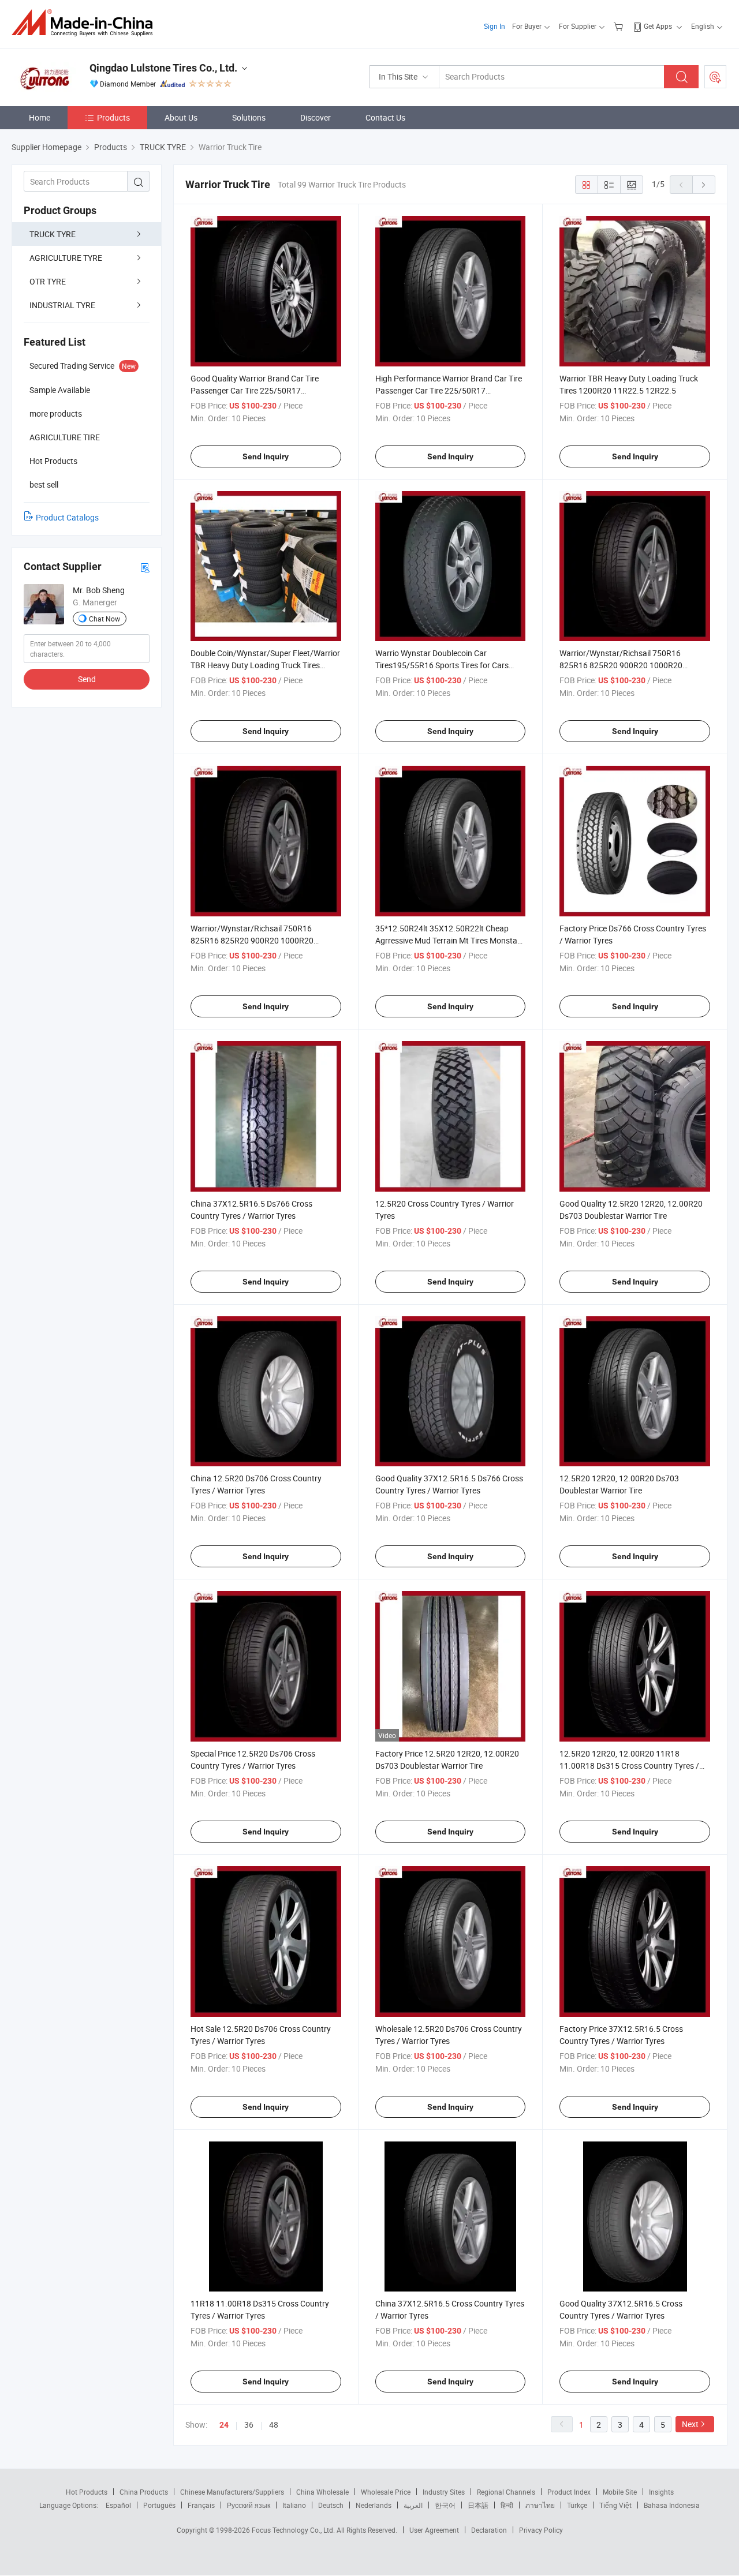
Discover (316, 117)
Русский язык (249, 2505)
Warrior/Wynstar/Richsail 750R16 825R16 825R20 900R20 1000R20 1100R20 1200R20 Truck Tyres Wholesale (634, 665)
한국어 (445, 2505)
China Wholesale (322, 2492)
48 (274, 2425)
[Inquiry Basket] (620, 26)
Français (201, 2505)
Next (690, 2424)
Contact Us (385, 117)
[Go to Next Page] (704, 185)
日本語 (478, 2505)
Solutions (249, 117)
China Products (144, 2492)
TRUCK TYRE (53, 234)
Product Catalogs (67, 517)
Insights (661, 2492)
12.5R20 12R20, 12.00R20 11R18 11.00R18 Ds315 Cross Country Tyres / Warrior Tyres (629, 1766)
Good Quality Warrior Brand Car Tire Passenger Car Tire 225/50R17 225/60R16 (255, 390)
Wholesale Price (386, 2492)
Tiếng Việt (615, 2505)
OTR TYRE (48, 281)
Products (113, 117)
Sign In (494, 26)
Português (159, 2505)
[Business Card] (145, 567)
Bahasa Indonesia (672, 2505)
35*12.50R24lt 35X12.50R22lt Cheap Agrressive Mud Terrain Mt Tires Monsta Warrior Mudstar (446, 940)
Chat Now (104, 619)
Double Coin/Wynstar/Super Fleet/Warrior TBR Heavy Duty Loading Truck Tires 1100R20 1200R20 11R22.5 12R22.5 (265, 665)
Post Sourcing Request (715, 77)
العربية (413, 2505)
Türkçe (577, 2505)
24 (224, 2425)
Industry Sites (444, 2492)
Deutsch (331, 2505)
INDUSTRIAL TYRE (62, 305)
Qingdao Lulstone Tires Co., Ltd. (163, 68)
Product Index (569, 2492)
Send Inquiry (266, 456)
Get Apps (658, 26)
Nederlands (374, 2505)
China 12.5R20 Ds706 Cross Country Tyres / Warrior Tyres (256, 1484)
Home (40, 117)
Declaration (489, 2530)
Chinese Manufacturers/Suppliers (232, 2492)
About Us (181, 117)
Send (87, 679)
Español (118, 2505)
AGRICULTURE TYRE (66, 258)
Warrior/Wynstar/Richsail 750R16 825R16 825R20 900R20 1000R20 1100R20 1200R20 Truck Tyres (252, 940)
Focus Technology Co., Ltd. (294, 2530)
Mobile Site (620, 2492)
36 (249, 2425)
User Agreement (434, 2530)
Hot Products (87, 2492)
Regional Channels (506, 2492)
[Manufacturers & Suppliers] (86, 23)
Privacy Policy (541, 2530)
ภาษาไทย (540, 2505)
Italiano (294, 2505)
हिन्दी (507, 2505)
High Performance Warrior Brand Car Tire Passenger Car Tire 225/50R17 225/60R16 (449, 390)
